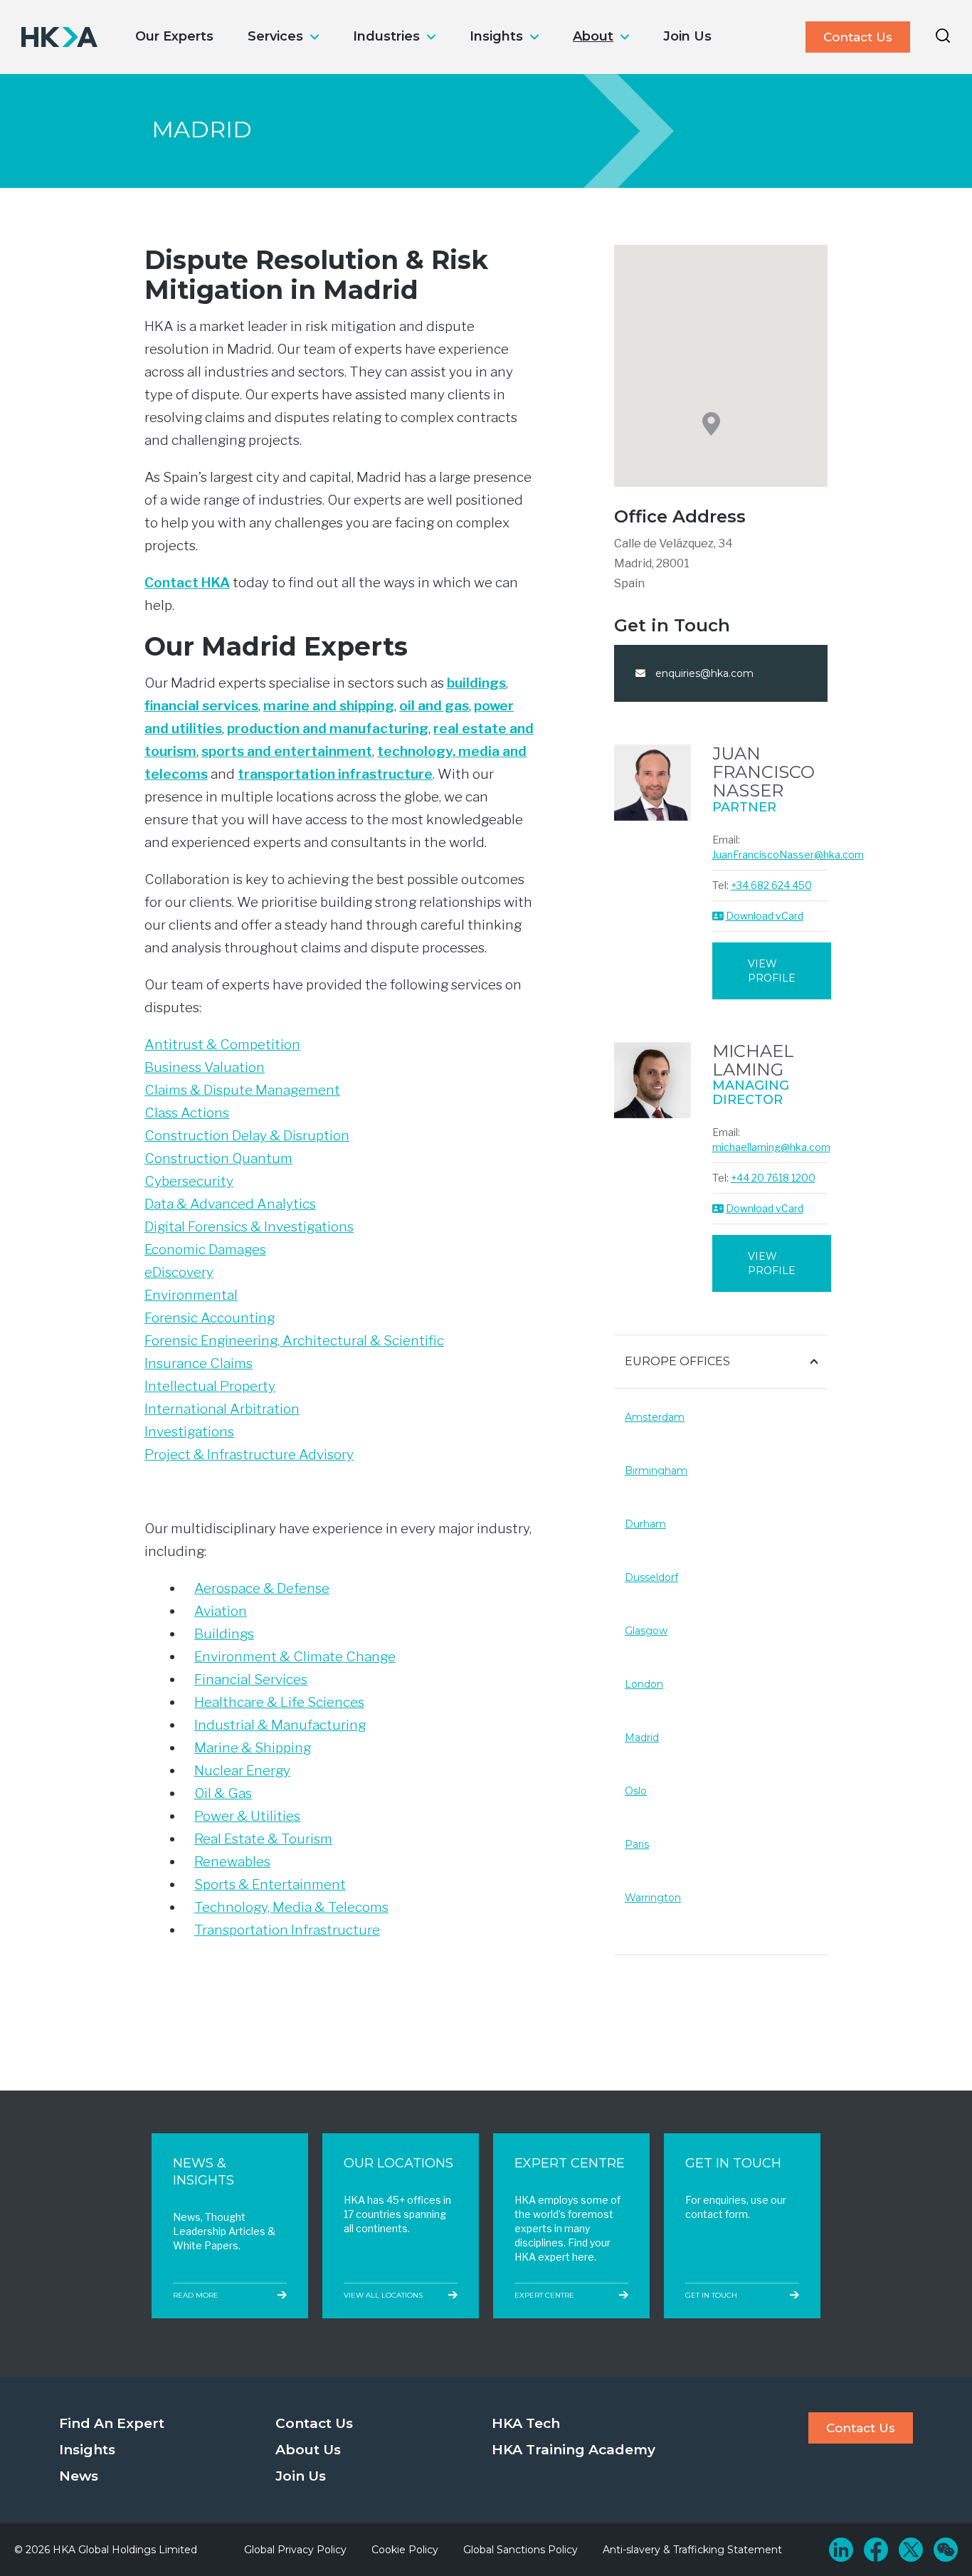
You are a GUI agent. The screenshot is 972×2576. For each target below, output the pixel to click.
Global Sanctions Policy (521, 2550)
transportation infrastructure (335, 774)
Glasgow (646, 1631)
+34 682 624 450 (771, 885)
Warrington (653, 1898)
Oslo (636, 1791)
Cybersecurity (189, 1181)
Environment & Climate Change (295, 1657)
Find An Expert (112, 2423)
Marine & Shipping (253, 1748)
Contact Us (858, 37)
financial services (201, 706)
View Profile (772, 971)
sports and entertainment (287, 751)
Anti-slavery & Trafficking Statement (692, 2550)
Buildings (224, 1634)
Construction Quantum (218, 1158)
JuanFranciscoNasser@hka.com (788, 855)
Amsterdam (655, 1417)
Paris (637, 1844)
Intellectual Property (210, 1386)
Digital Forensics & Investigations (249, 1227)
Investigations (189, 1432)
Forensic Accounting (210, 1318)
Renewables (232, 1862)
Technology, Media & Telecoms (291, 1907)
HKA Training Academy (574, 2450)
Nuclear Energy (242, 1771)
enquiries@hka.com (703, 673)
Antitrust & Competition (222, 1045)
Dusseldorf (651, 1577)
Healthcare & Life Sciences (279, 1702)
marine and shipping (329, 706)
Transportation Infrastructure (287, 1930)
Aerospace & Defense (262, 1588)
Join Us (687, 36)
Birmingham (656, 1471)
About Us (308, 2450)
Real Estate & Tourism (263, 1839)
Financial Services (251, 1679)
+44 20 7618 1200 (773, 1178)
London (644, 1684)
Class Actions (187, 1113)
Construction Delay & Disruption (247, 1136)
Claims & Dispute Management (242, 1090)
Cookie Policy (405, 2550)
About (593, 36)
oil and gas (434, 706)
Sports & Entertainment (270, 1884)
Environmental (191, 1295)
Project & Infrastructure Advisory (249, 1455)
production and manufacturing (328, 729)
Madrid (642, 1738)
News (79, 2476)
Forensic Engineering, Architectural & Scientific (294, 1341)
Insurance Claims (199, 1363)
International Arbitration (222, 1409)
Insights (496, 36)
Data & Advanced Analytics (230, 1204)
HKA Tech (526, 2423)
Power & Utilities (247, 1816)
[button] (711, 424)
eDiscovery (179, 1272)
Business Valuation (205, 1067)
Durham (645, 1524)
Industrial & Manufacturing (280, 1725)
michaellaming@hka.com (771, 1147)
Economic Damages (205, 1250)
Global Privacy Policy (295, 2550)
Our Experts (174, 36)
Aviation (221, 1611)
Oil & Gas (223, 1793)
